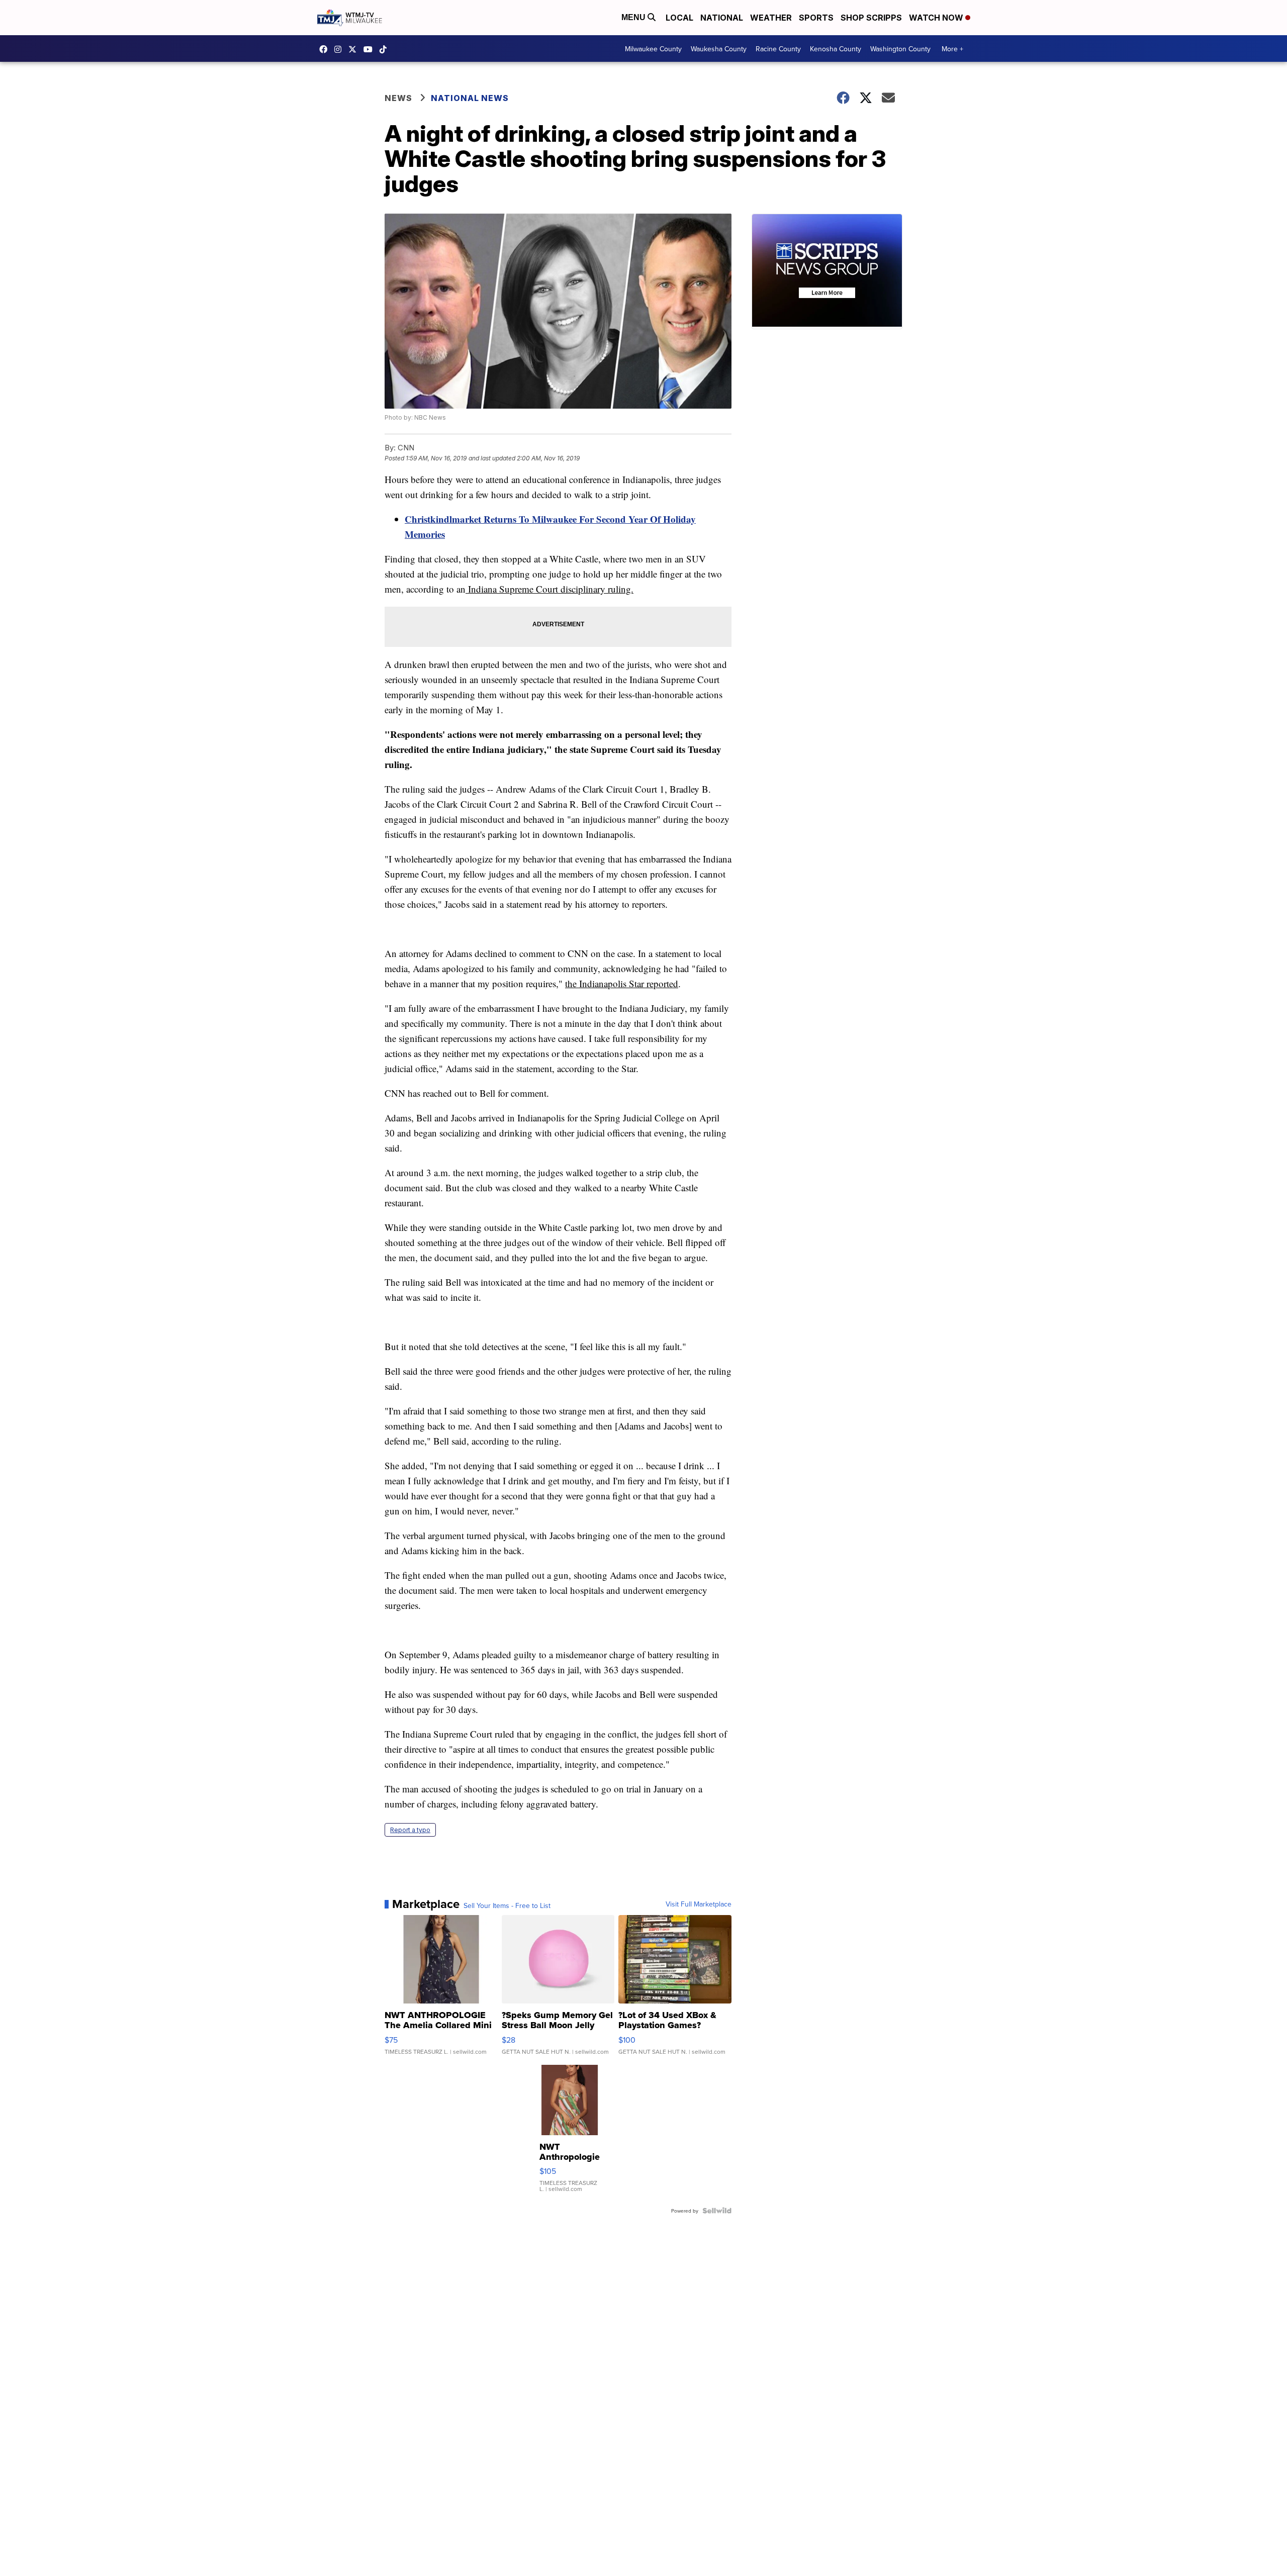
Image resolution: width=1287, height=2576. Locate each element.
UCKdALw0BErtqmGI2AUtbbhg (371, 49)
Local (679, 18)
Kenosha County (836, 49)
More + (952, 49)
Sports (816, 18)
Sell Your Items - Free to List (507, 1905)
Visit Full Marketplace (699, 1904)
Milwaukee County (653, 49)
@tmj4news (386, 49)
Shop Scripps (871, 18)
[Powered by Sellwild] (717, 2211)
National (722, 18)
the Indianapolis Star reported (622, 983)
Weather (771, 18)
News (398, 98)
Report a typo (410, 1830)
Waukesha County (719, 49)
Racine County (778, 49)
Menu (634, 17)
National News (470, 98)
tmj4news (340, 49)
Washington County (900, 49)
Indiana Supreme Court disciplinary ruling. (549, 589)
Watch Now (937, 18)
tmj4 (326, 49)
